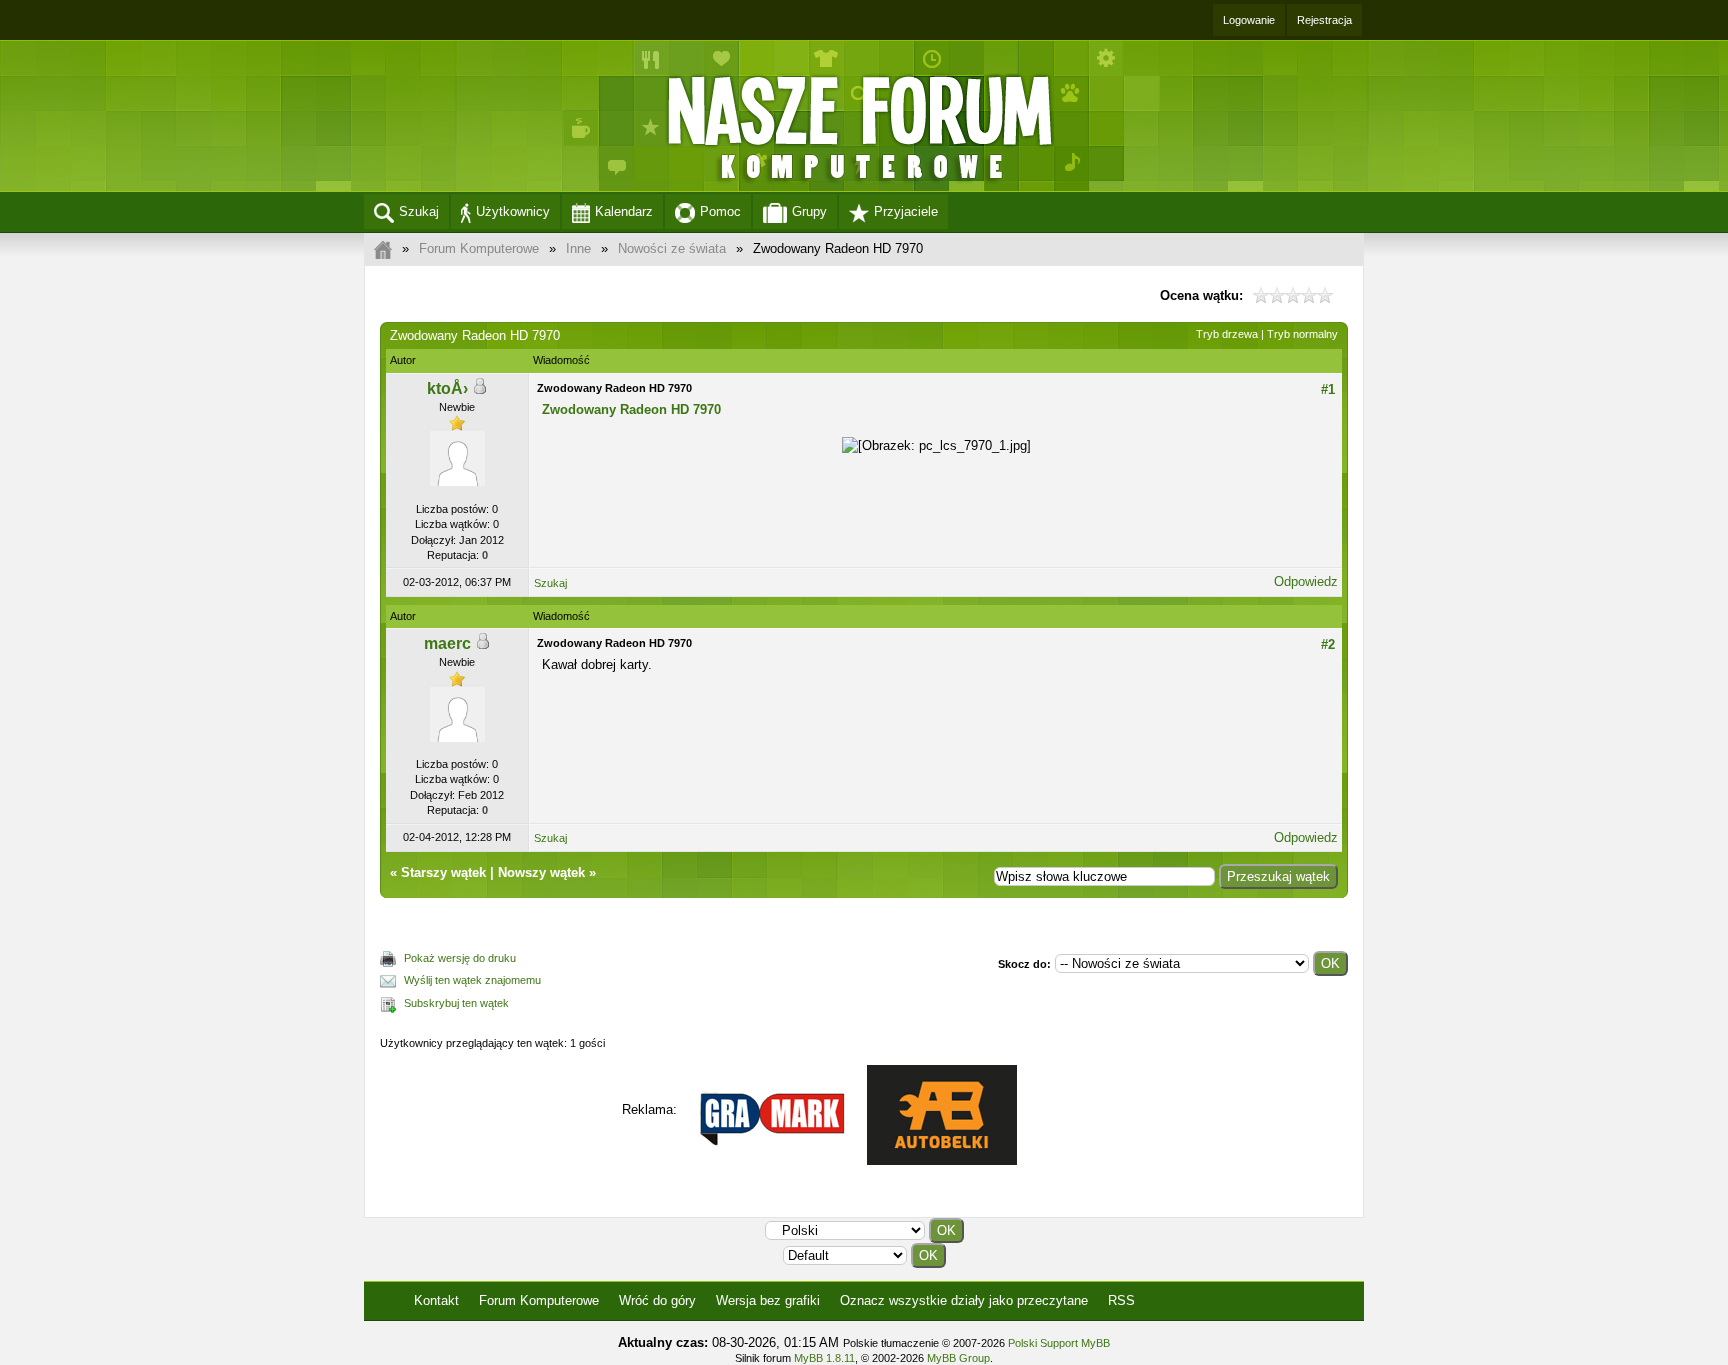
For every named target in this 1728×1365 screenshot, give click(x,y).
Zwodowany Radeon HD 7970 (631, 409)
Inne (578, 248)
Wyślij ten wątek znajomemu (472, 980)
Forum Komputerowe (479, 248)
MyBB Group (958, 1358)
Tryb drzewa (1227, 334)
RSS (1121, 1300)
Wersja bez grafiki (768, 1300)
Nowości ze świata (672, 248)
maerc (447, 643)
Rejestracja (1324, 20)
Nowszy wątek (541, 872)
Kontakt (436, 1300)
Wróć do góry (657, 1300)
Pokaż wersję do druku (460, 958)
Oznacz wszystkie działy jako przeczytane (964, 1300)
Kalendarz (624, 211)
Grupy (809, 211)
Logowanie (1249, 20)
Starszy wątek (443, 872)
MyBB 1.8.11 (824, 1358)
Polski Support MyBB (1059, 1343)
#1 (1328, 389)
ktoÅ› (447, 388)
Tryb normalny (1302, 334)
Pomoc (720, 211)
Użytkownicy (513, 211)
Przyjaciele (906, 211)
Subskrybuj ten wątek (456, 1003)
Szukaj (419, 211)
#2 (1328, 644)
